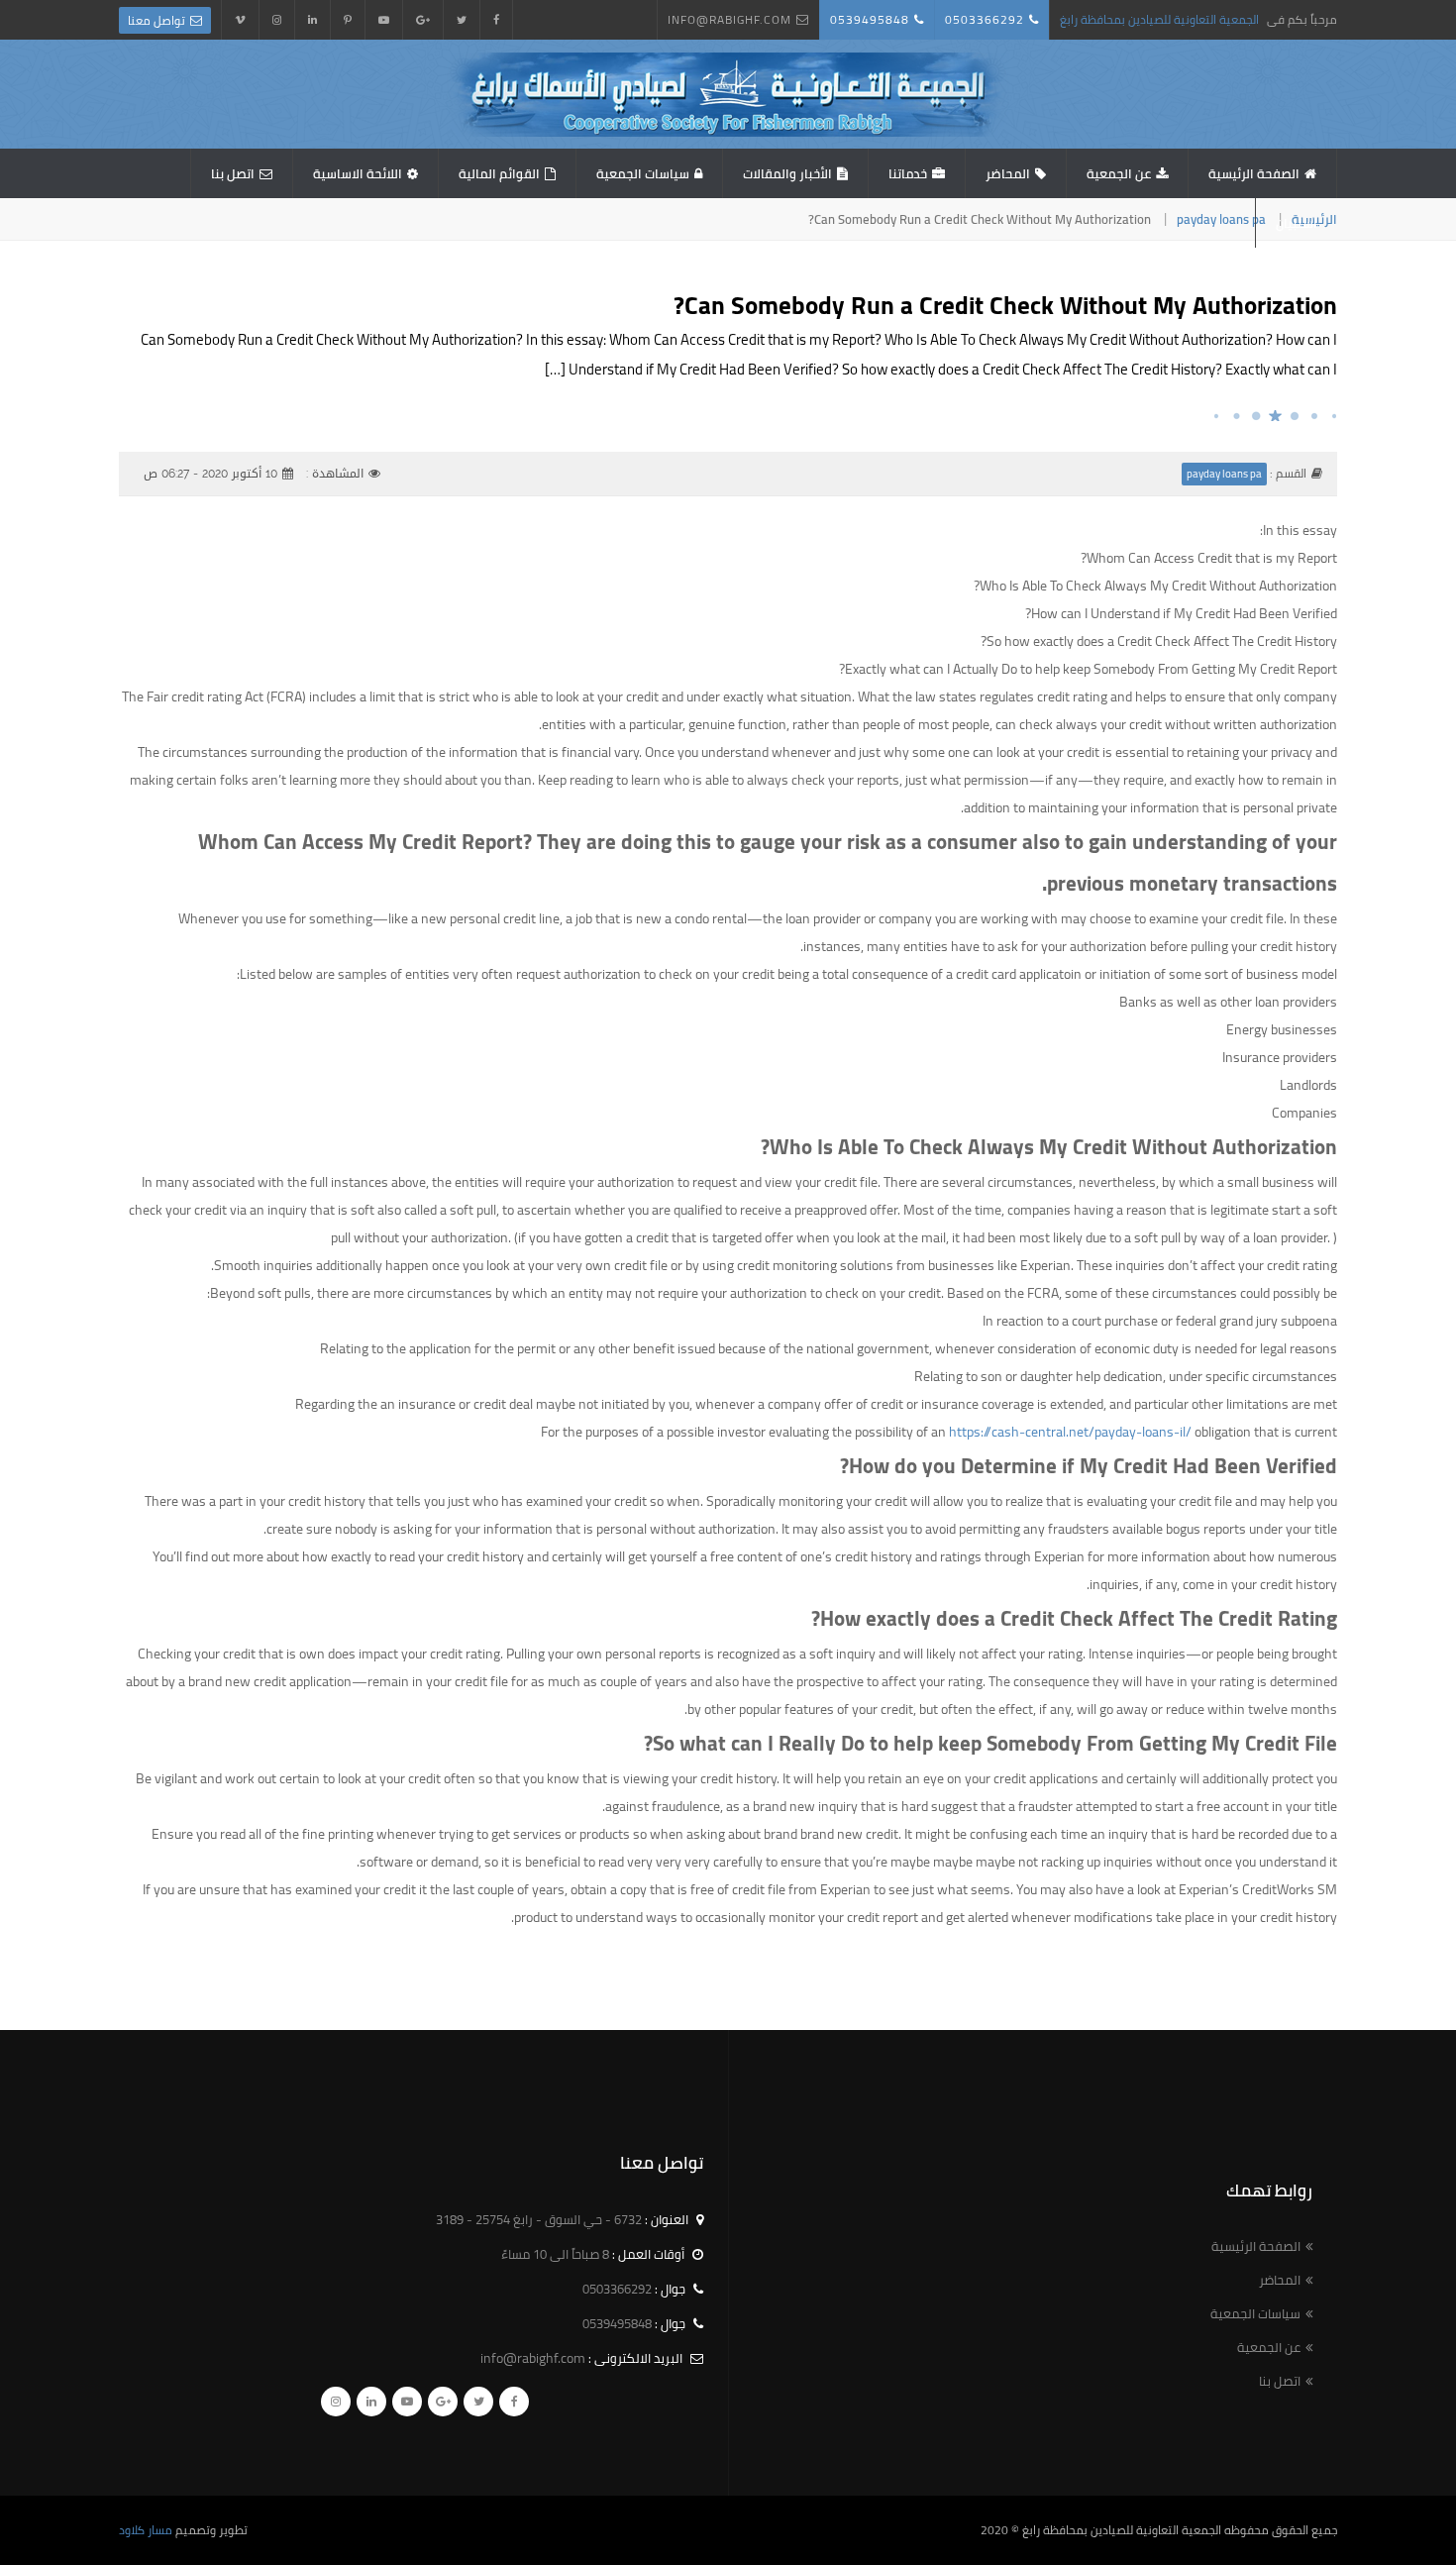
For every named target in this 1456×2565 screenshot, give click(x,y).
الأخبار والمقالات (787, 173)
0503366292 (985, 19)
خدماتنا (908, 173)
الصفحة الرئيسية (1254, 173)
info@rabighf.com (729, 19)
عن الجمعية (1119, 173)
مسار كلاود (146, 2530)
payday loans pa (1221, 219)
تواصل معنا (156, 20)
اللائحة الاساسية (358, 173)
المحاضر (1008, 173)
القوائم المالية (499, 173)
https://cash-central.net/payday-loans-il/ (1070, 1432)
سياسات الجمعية (643, 173)
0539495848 (870, 19)
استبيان (1297, 223)
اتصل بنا (233, 173)
